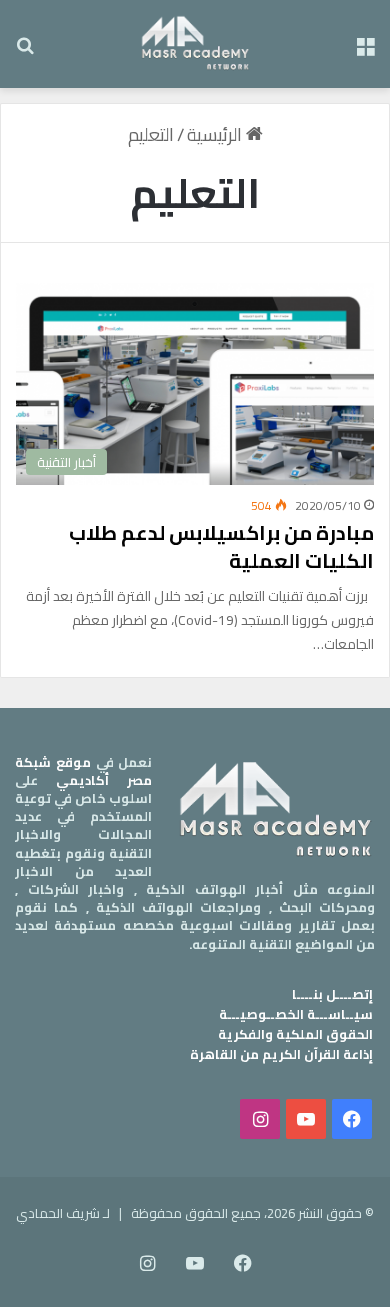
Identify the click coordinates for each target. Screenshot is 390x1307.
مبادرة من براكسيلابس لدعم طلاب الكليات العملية (221, 546)
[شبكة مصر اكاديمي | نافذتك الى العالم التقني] (195, 44)
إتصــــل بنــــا (332, 994)
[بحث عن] (25, 51)
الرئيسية (216, 134)
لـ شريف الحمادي (63, 1213)
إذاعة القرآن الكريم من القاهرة (281, 1054)
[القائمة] (365, 51)
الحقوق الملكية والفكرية (295, 1034)
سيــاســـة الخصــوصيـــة (296, 1014)
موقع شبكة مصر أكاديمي (83, 771)
